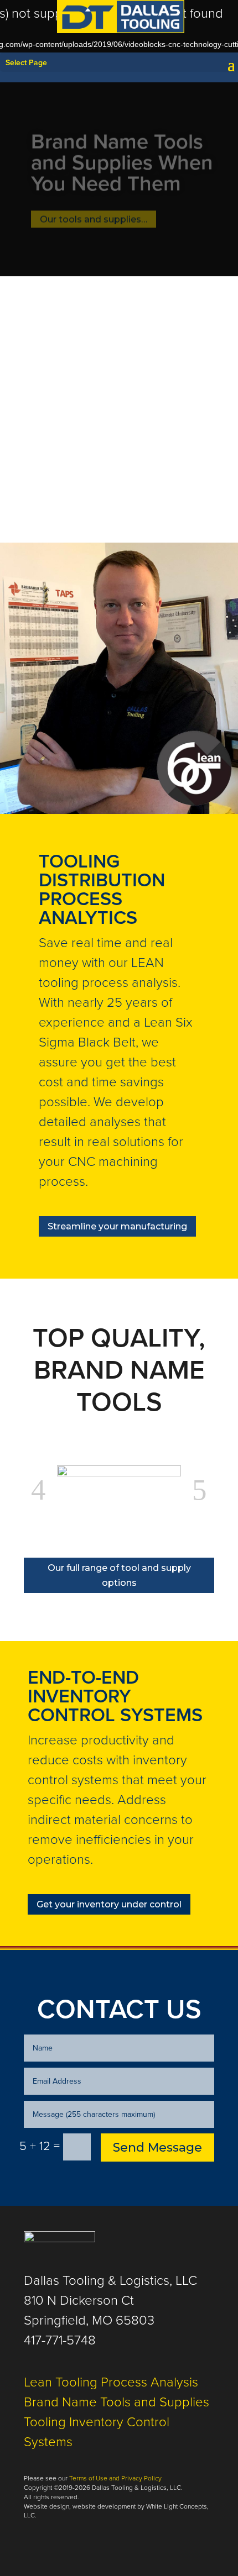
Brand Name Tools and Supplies (117, 2402)
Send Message (157, 2147)
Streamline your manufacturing (117, 1226)
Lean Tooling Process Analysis (111, 2382)
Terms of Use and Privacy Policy (115, 2478)
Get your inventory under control (109, 1904)
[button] (38, 1490)
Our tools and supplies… (94, 209)
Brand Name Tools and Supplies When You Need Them (122, 152)
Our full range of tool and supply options (119, 1575)
